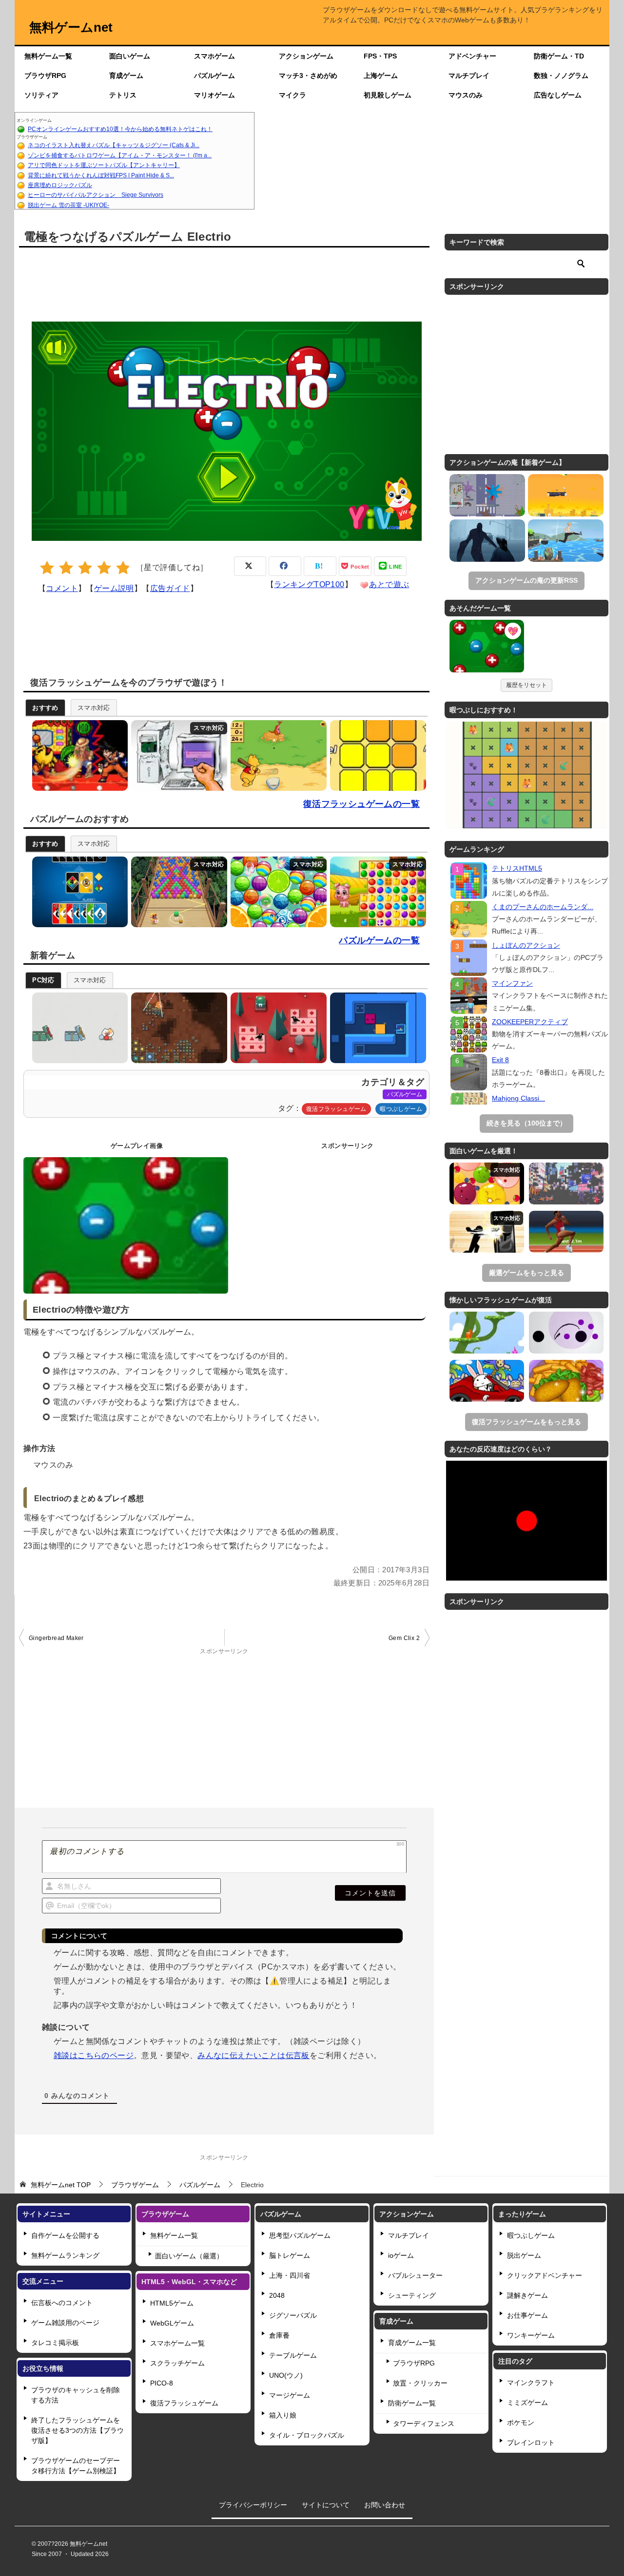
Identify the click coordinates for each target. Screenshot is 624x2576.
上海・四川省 (290, 2275)
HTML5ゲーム (172, 2303)
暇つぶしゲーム (401, 1109)
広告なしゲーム (558, 95)
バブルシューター (415, 2275)
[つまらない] (47, 568)
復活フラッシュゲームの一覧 (361, 804)
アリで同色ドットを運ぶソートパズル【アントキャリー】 (104, 165)
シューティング (412, 2295)
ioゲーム (401, 2255)
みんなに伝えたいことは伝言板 (253, 2055)
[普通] (85, 568)
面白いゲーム (130, 56)
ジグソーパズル (293, 2315)
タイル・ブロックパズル (307, 2435)
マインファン (512, 983)
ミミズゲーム (527, 2403)
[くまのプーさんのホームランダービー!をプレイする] (276, 755)
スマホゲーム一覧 (177, 2343)
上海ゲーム (381, 76)
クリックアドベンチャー (545, 2275)
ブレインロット (531, 2442)
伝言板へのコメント (62, 2303)
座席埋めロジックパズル (60, 185)
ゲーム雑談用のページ (65, 2323)
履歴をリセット (526, 685)
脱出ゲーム (524, 2255)
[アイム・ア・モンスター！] (487, 495)
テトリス (123, 95)
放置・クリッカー (420, 2383)
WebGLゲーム (172, 2323)
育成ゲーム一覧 (412, 2343)
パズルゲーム (214, 76)
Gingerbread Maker (56, 1638)
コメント (62, 588)
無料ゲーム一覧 (48, 56)
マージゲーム (290, 2395)
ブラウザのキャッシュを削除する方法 (76, 2395)
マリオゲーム (214, 95)
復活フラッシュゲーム (336, 1109)
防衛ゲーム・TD (559, 56)
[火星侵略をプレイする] (177, 1028)
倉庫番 (279, 2335)
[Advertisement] (432, 161)
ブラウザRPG (45, 76)
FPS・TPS (380, 56)
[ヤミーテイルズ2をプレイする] (376, 892)
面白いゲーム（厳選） (189, 2256)
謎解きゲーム (527, 2295)
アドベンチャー (472, 56)
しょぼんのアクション (526, 945)
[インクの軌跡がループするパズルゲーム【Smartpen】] (566, 1333)
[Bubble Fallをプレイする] (177, 892)
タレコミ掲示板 (55, 2343)
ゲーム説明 (114, 588)
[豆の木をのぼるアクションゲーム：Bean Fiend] (487, 1333)
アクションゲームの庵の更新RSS (526, 580)
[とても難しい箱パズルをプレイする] (376, 1028)
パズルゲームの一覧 (379, 940)
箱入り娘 (283, 2415)
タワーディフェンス (424, 2423)
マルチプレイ (469, 76)
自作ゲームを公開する (65, 2235)
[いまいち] (66, 568)
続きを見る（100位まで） (526, 1123)
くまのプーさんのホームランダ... (543, 907)
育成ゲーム (126, 76)
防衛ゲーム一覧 (412, 2403)
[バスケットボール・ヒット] (566, 495)
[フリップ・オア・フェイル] (566, 541)
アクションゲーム (306, 56)
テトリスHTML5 (517, 868)
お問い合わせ (385, 2505)
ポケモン (521, 2423)
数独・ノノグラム (561, 76)
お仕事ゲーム (527, 2315)
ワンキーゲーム (531, 2335)
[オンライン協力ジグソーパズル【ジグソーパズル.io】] (566, 1183)
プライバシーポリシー (253, 2505)
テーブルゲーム (293, 2355)
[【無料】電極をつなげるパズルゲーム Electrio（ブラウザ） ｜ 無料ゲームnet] (487, 648)
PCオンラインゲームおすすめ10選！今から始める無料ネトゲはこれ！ (120, 129)
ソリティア (41, 95)
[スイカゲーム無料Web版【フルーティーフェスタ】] (487, 1183)
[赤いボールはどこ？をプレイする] (78, 1028)
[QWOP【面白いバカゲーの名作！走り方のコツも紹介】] (566, 1232)
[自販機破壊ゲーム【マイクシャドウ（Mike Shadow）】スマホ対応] (487, 1232)
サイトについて (326, 2505)
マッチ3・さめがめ (308, 76)
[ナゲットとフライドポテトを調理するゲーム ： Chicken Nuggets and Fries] (566, 1381)
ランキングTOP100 (309, 584)
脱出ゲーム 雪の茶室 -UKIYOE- (68, 205)
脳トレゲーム (290, 2255)
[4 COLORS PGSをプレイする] (78, 892)
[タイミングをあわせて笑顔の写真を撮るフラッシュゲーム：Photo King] (487, 1381)
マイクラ (292, 95)
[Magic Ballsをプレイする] (276, 892)
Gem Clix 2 (404, 1638)
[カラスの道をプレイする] (276, 1028)
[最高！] (123, 568)
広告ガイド (170, 588)
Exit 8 (500, 1060)
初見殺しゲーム (388, 95)
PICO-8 (162, 2383)
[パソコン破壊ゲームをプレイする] (177, 755)
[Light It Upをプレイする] (376, 755)
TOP (61, 2185)
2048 (277, 2295)
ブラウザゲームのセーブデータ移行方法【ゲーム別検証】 (76, 2466)
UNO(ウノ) (286, 2375)
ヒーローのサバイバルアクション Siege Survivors (96, 195)
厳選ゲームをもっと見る (526, 1273)
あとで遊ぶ (389, 584)
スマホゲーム (214, 56)
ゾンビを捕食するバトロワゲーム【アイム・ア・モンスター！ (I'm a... (120, 155)
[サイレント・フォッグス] (487, 541)
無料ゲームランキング (65, 2255)
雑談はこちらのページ (94, 2055)
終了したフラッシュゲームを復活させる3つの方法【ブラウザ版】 (78, 2430)
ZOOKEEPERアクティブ (530, 1022)
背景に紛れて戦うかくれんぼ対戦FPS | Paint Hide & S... (101, 175)
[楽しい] (104, 568)
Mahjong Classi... (518, 1098)
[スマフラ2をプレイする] (78, 755)
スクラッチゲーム (177, 2363)
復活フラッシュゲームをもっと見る (526, 1422)
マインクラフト (531, 2383)
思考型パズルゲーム (300, 2235)
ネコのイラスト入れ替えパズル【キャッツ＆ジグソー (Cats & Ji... (114, 145)
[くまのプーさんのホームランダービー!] (469, 919)
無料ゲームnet (71, 27)
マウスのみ (466, 95)
